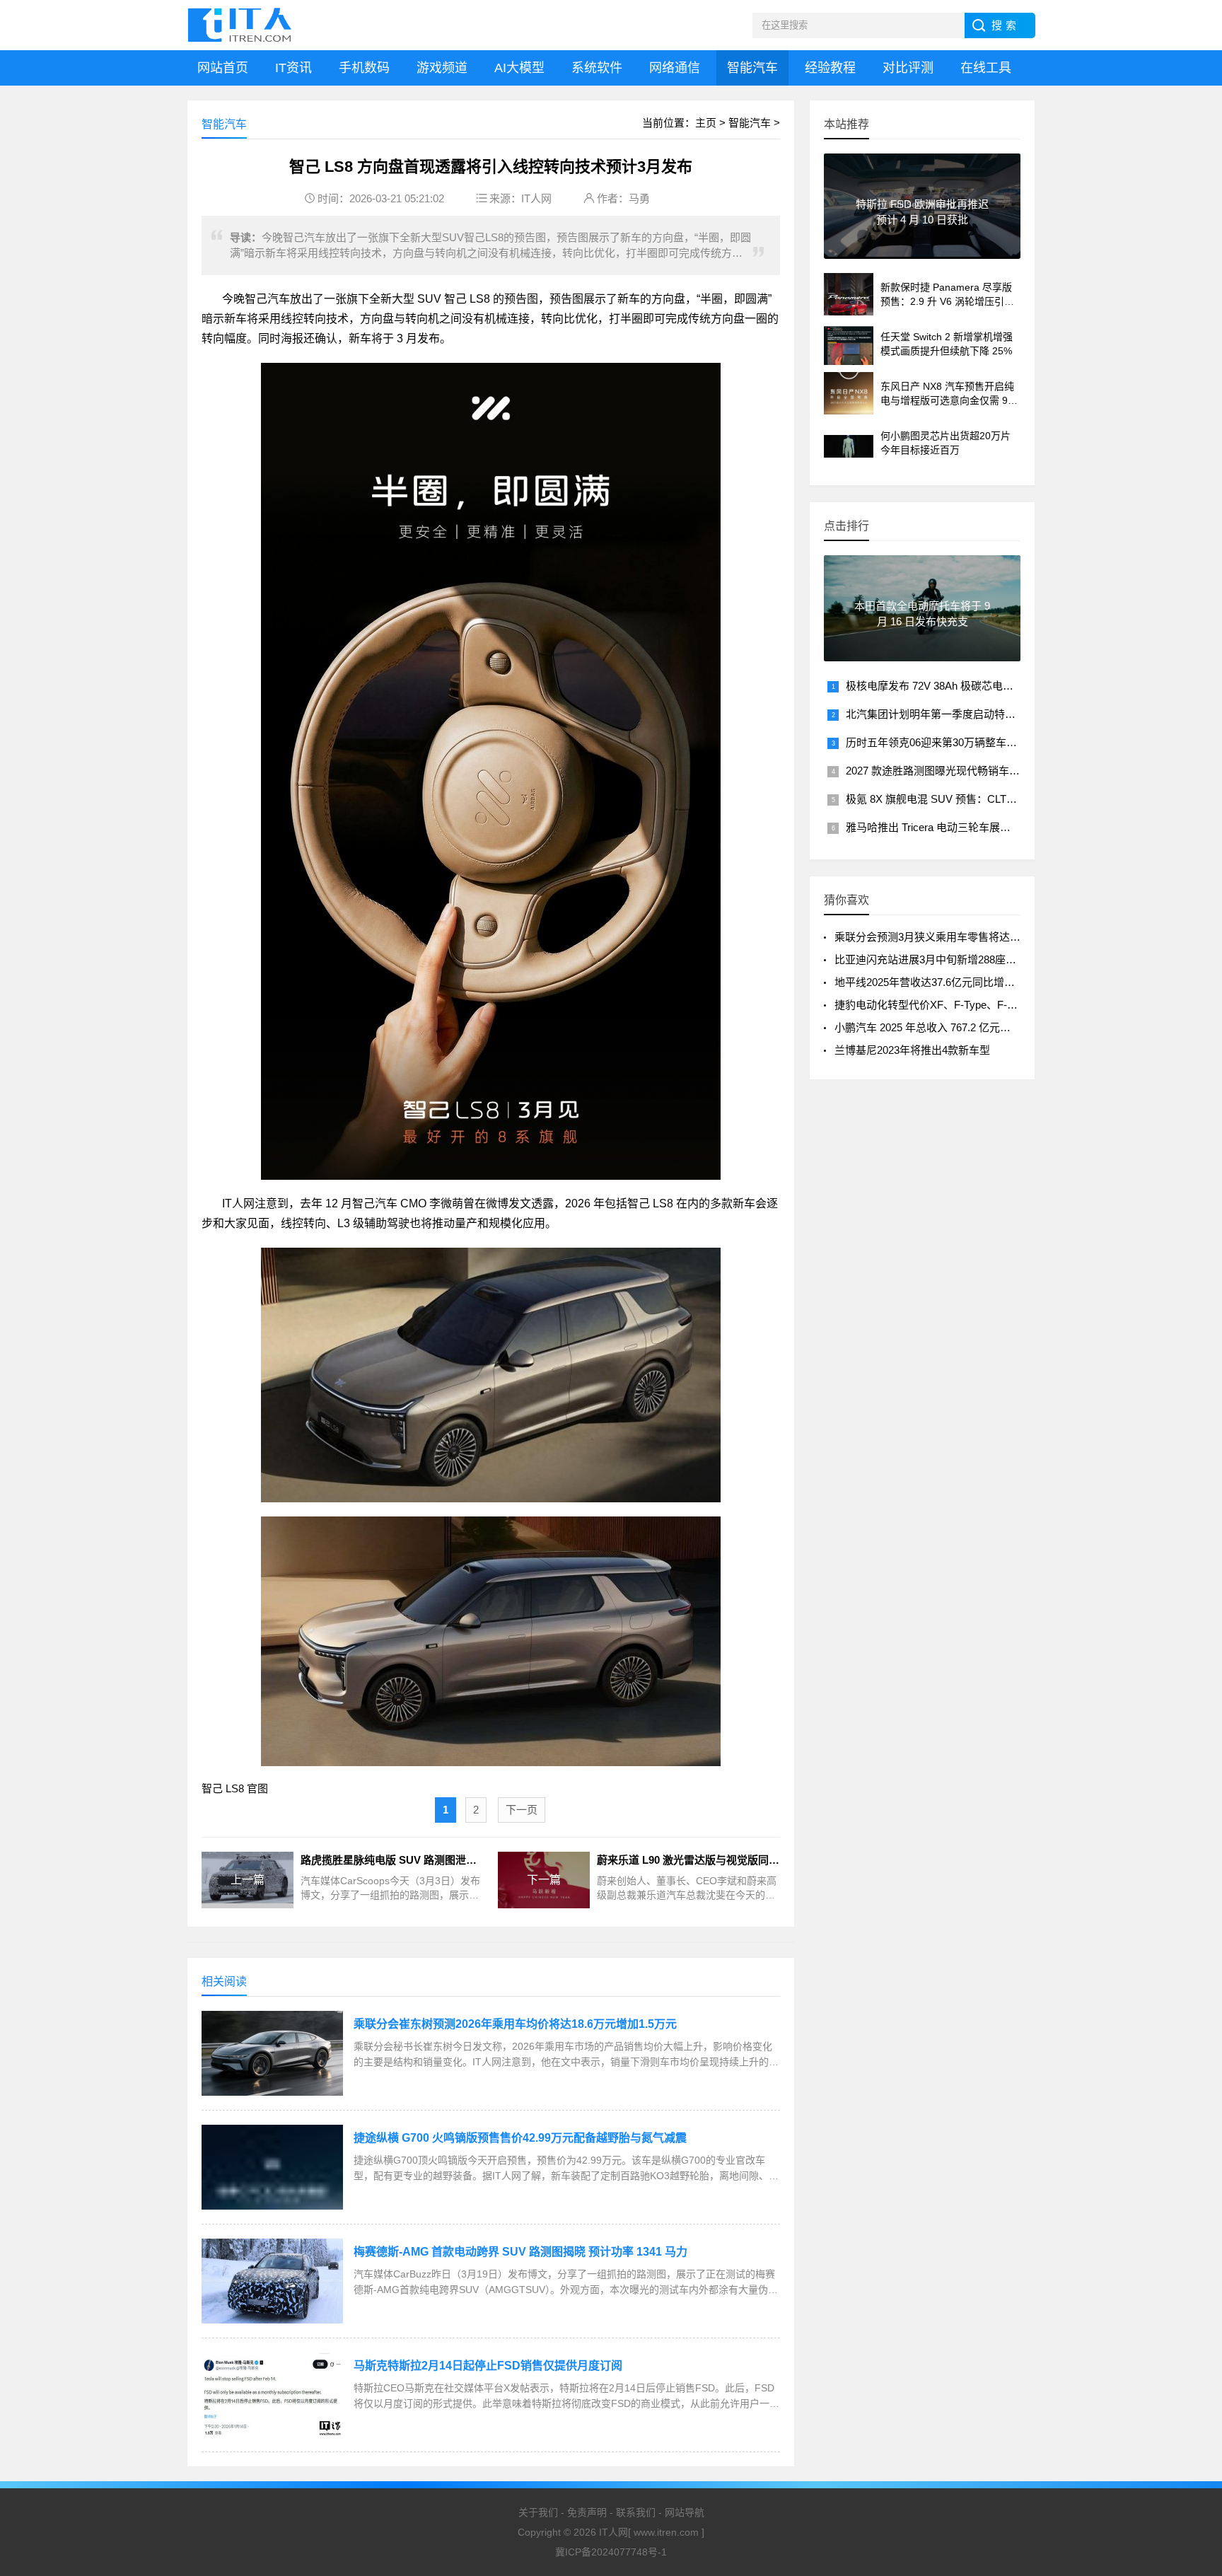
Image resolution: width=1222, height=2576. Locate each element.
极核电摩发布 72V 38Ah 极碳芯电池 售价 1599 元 (961, 686)
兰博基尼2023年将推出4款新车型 (912, 1050)
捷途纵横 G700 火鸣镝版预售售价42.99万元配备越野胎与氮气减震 (520, 2138)
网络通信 (675, 68)
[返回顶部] (1193, 2406)
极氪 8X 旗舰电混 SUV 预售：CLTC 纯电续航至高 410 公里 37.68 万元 (1011, 799)
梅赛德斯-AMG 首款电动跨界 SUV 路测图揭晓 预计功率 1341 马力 (520, 2252)
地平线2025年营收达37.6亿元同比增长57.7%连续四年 (960, 982)
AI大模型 (519, 68)
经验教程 (830, 68)
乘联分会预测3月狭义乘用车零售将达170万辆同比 (952, 937)
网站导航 (685, 2512)
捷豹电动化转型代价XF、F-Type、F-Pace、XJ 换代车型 (967, 1005)
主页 (706, 123)
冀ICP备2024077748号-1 (611, 2552)
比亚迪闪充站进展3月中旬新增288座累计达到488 (950, 959)
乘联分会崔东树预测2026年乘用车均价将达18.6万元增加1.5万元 (515, 2024)
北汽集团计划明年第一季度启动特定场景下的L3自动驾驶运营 (989, 714)
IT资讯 (293, 68)
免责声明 (587, 2512)
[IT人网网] (243, 25)
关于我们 (538, 2512)
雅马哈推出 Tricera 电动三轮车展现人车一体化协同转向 (976, 827)
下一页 (522, 1810)
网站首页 (223, 68)
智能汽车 (752, 68)
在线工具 (986, 68)
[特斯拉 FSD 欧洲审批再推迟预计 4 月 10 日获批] (922, 253)
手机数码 (364, 68)
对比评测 (908, 68)
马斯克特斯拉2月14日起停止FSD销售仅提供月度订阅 (488, 2366)
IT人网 (536, 198)
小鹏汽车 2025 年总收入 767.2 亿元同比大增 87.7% (954, 1027)
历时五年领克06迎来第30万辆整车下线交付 (947, 742)
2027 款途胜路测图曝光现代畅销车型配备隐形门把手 (970, 771)
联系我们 (636, 2512)
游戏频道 (442, 68)
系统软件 (597, 68)
